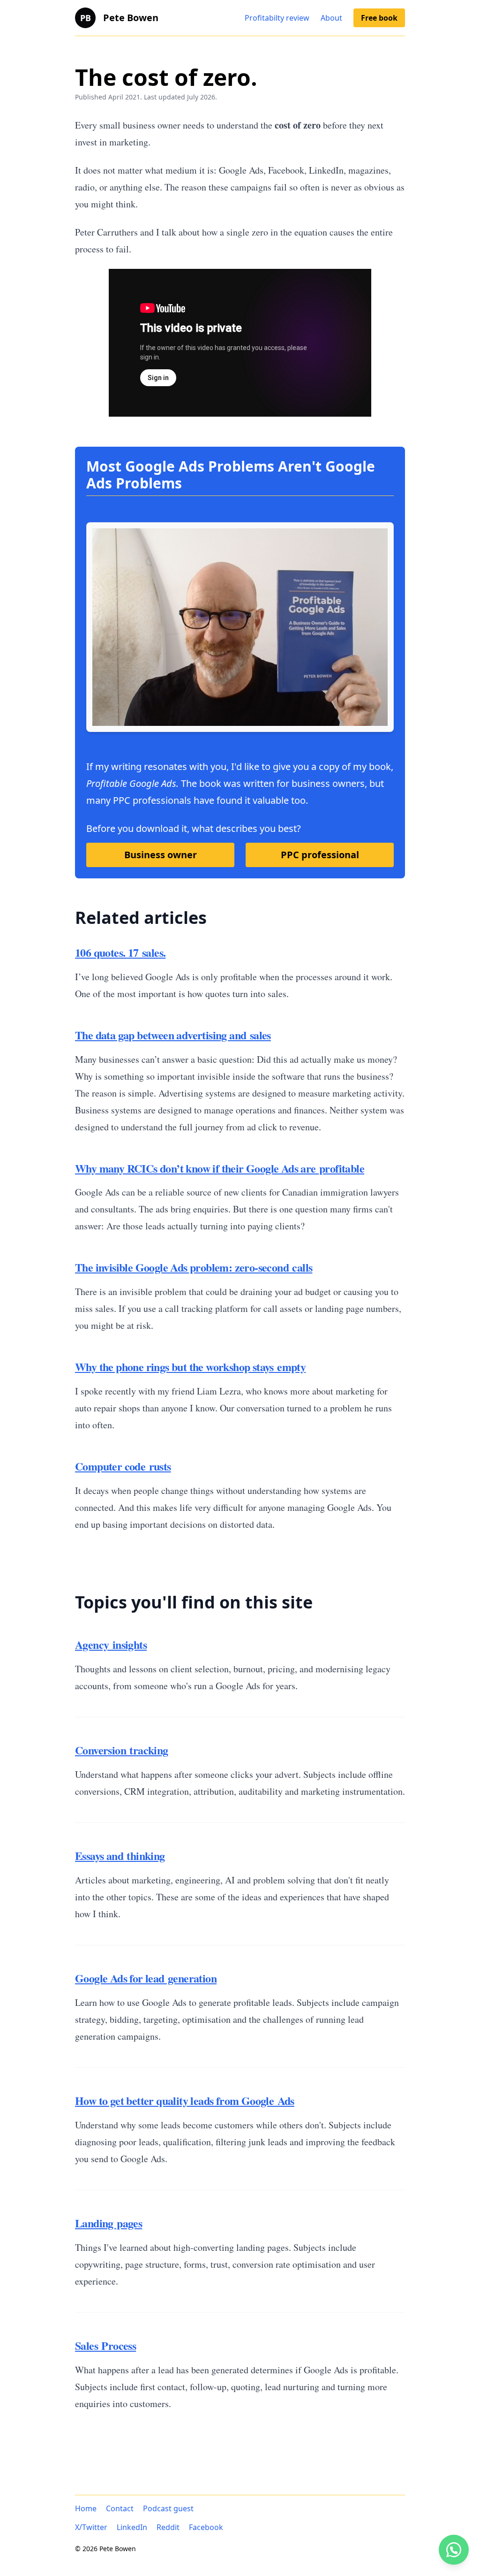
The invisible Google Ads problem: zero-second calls (194, 1267)
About (331, 18)
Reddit (168, 2527)
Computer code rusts (123, 1466)
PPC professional (320, 855)
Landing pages (109, 2223)
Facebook (206, 2527)
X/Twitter (91, 2527)
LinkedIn (132, 2527)
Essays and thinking (120, 1856)
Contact (120, 2508)
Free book (379, 18)
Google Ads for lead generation (146, 1978)
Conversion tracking (122, 1750)
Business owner (161, 855)
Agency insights (111, 1644)
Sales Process (105, 2345)
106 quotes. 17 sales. (120, 952)
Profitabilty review (277, 18)
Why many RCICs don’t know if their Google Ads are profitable (220, 1168)
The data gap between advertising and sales (173, 1035)
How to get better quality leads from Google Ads (185, 2100)
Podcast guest (168, 2508)
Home (86, 2508)
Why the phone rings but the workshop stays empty (190, 1367)
